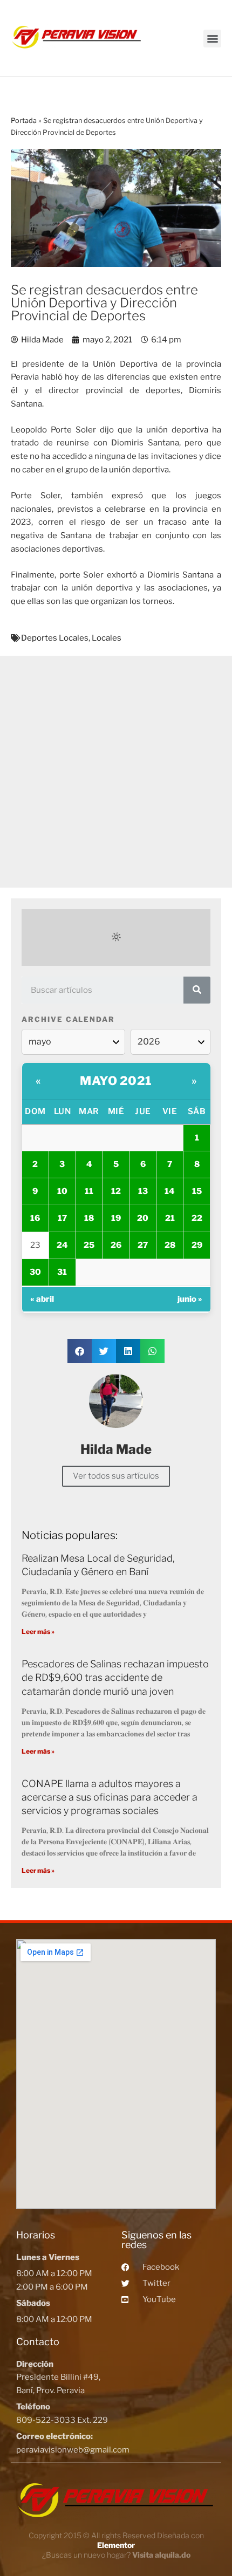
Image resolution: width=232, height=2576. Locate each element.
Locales (107, 638)
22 (197, 1218)
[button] (212, 39)
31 (62, 1272)
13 (143, 1191)
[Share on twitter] (104, 1351)
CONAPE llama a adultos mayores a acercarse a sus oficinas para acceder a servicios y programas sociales (110, 1797)
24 (62, 1245)
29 (197, 1245)
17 (62, 1218)
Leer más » (38, 1632)
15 (197, 1191)
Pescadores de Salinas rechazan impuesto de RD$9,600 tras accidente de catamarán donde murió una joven (115, 1677)
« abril (42, 1299)
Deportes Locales (55, 638)
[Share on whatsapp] (152, 1351)
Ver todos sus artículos (116, 1476)
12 (116, 1191)
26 (116, 1245)
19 (116, 1218)
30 (35, 1272)
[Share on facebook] (80, 1351)
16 (35, 1218)
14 (170, 1191)
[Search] (197, 990)
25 (89, 1245)
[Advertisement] (116, 772)
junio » (190, 1299)
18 (89, 1218)
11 (89, 1191)
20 (143, 1218)
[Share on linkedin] (128, 1351)
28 (170, 1245)
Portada (24, 121)
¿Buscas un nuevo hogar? (116, 2555)
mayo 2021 (116, 1081)
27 (143, 1245)
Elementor (116, 2545)
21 (170, 1218)
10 (62, 1191)
